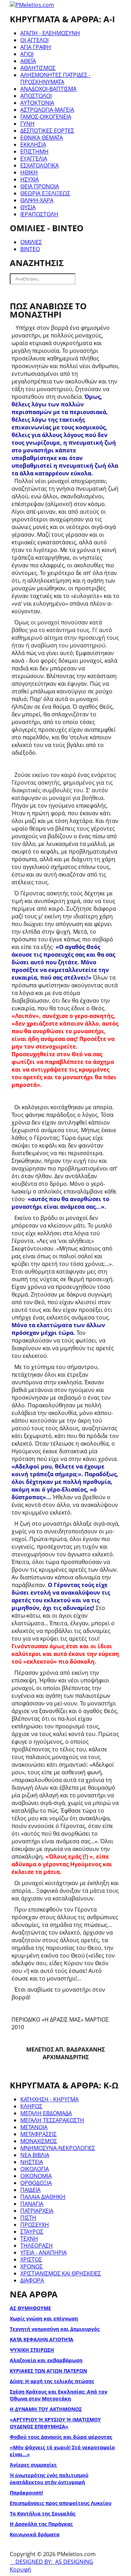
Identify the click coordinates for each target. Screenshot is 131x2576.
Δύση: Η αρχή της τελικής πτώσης (52, 2381)
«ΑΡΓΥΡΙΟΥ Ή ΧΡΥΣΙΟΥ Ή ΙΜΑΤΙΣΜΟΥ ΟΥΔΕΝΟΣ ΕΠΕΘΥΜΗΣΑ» (55, 2423)
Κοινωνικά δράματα (35, 2534)
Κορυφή (20, 2569)
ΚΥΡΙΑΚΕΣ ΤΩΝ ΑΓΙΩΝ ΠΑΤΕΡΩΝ (48, 2371)
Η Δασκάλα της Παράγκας (41, 2524)
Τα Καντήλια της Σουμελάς (43, 2513)
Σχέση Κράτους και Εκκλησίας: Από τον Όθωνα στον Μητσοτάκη (59, 2395)
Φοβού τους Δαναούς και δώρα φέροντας (61, 2437)
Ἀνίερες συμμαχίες (33, 2465)
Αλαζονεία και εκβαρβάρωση (46, 2360)
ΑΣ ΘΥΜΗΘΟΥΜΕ (30, 2308)
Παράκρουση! (26, 2493)
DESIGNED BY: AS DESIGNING (52, 2562)
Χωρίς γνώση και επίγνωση (44, 2318)
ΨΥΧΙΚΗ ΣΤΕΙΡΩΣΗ (32, 2350)
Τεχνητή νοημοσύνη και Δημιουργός (55, 2329)
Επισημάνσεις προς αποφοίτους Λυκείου (61, 2503)
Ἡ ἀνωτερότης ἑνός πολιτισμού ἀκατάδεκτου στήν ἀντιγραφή (49, 2479)
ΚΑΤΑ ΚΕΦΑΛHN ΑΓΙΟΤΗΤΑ (42, 2339)
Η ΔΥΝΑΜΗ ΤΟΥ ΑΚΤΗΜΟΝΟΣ (46, 2409)
